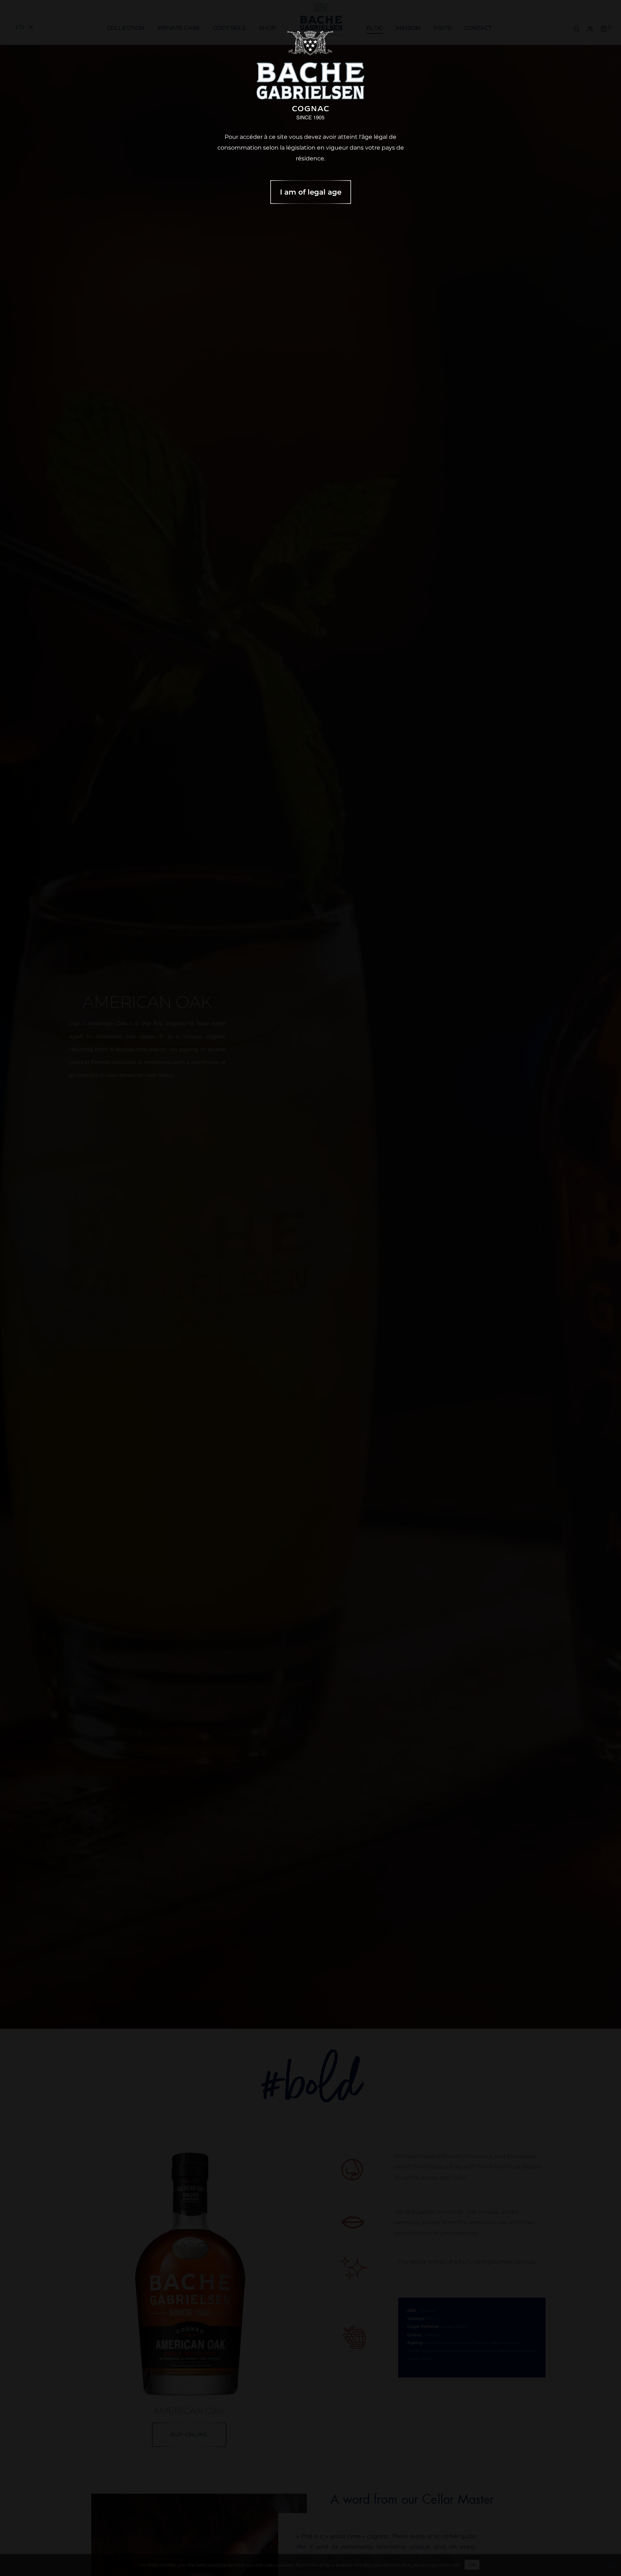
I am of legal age (311, 192)
